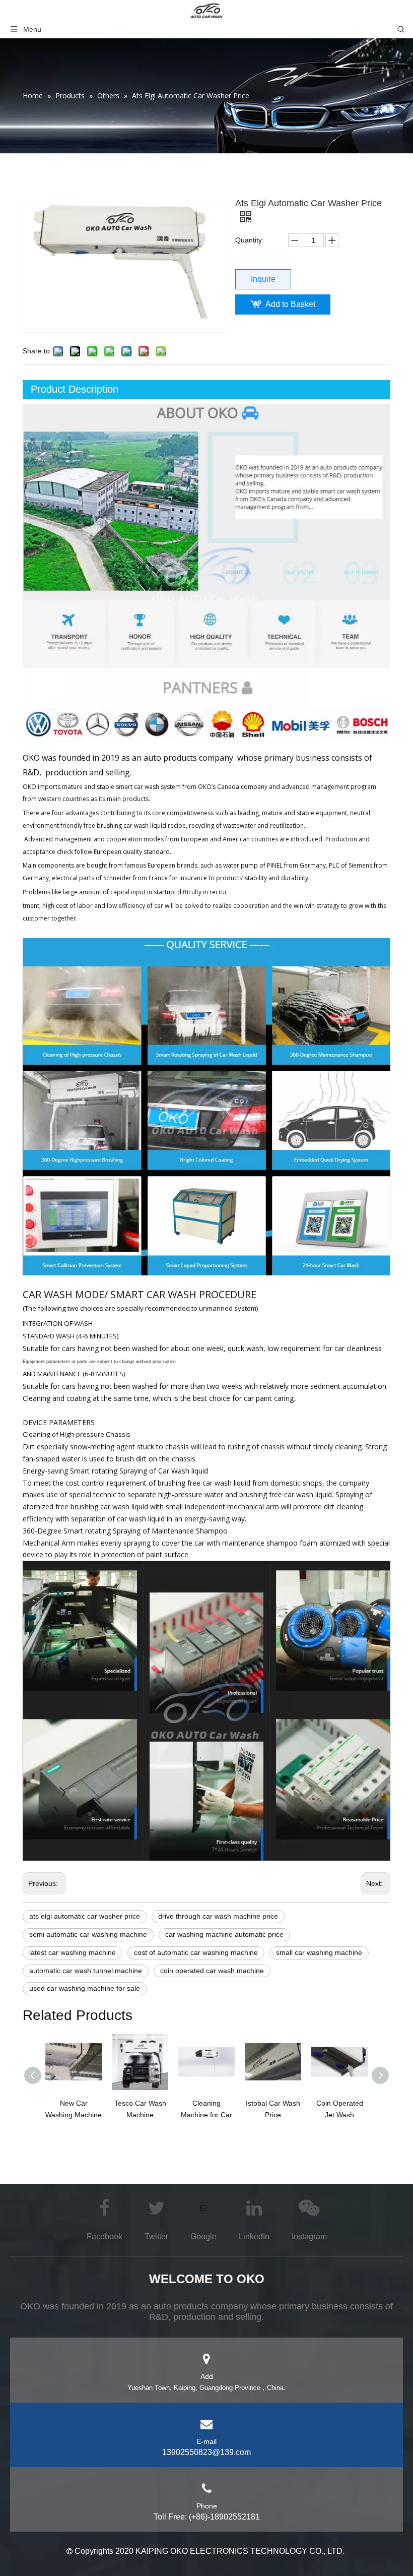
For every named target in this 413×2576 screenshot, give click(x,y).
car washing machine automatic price (224, 1934)
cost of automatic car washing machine (196, 1952)
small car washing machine (319, 1952)
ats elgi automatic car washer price (85, 1916)
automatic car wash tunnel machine (86, 1971)
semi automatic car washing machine (88, 1934)
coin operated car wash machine (212, 1971)
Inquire (263, 279)
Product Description (75, 389)
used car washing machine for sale (85, 1988)
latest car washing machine (73, 1952)
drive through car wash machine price (218, 1916)
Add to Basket (290, 304)
